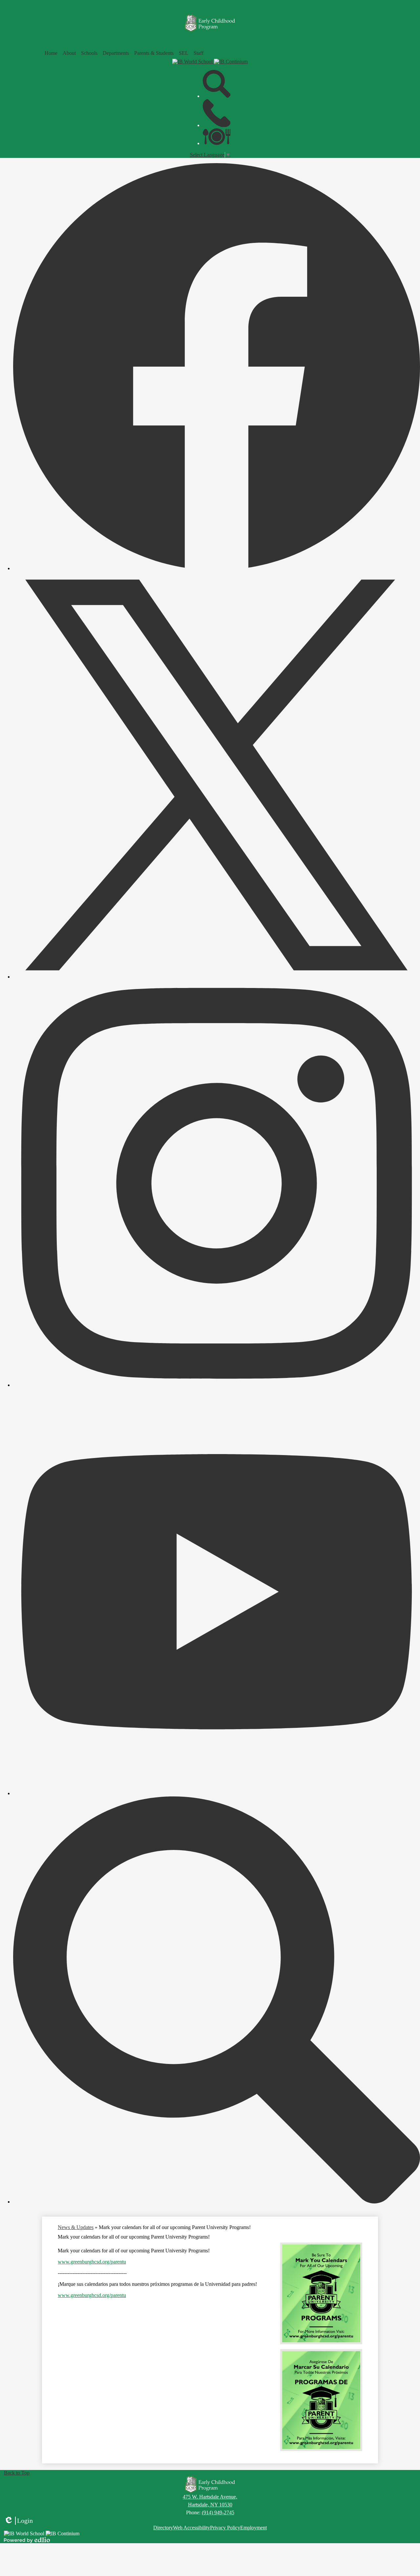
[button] (69, 53)
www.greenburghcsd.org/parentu (92, 2262)
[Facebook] (217, 568)
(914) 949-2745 (218, 2512)
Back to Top (17, 2473)
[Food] (217, 143)
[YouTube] (217, 1793)
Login (18, 2521)
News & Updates (76, 2227)
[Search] (217, 96)
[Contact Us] (217, 125)
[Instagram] (217, 1385)
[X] (217, 977)
